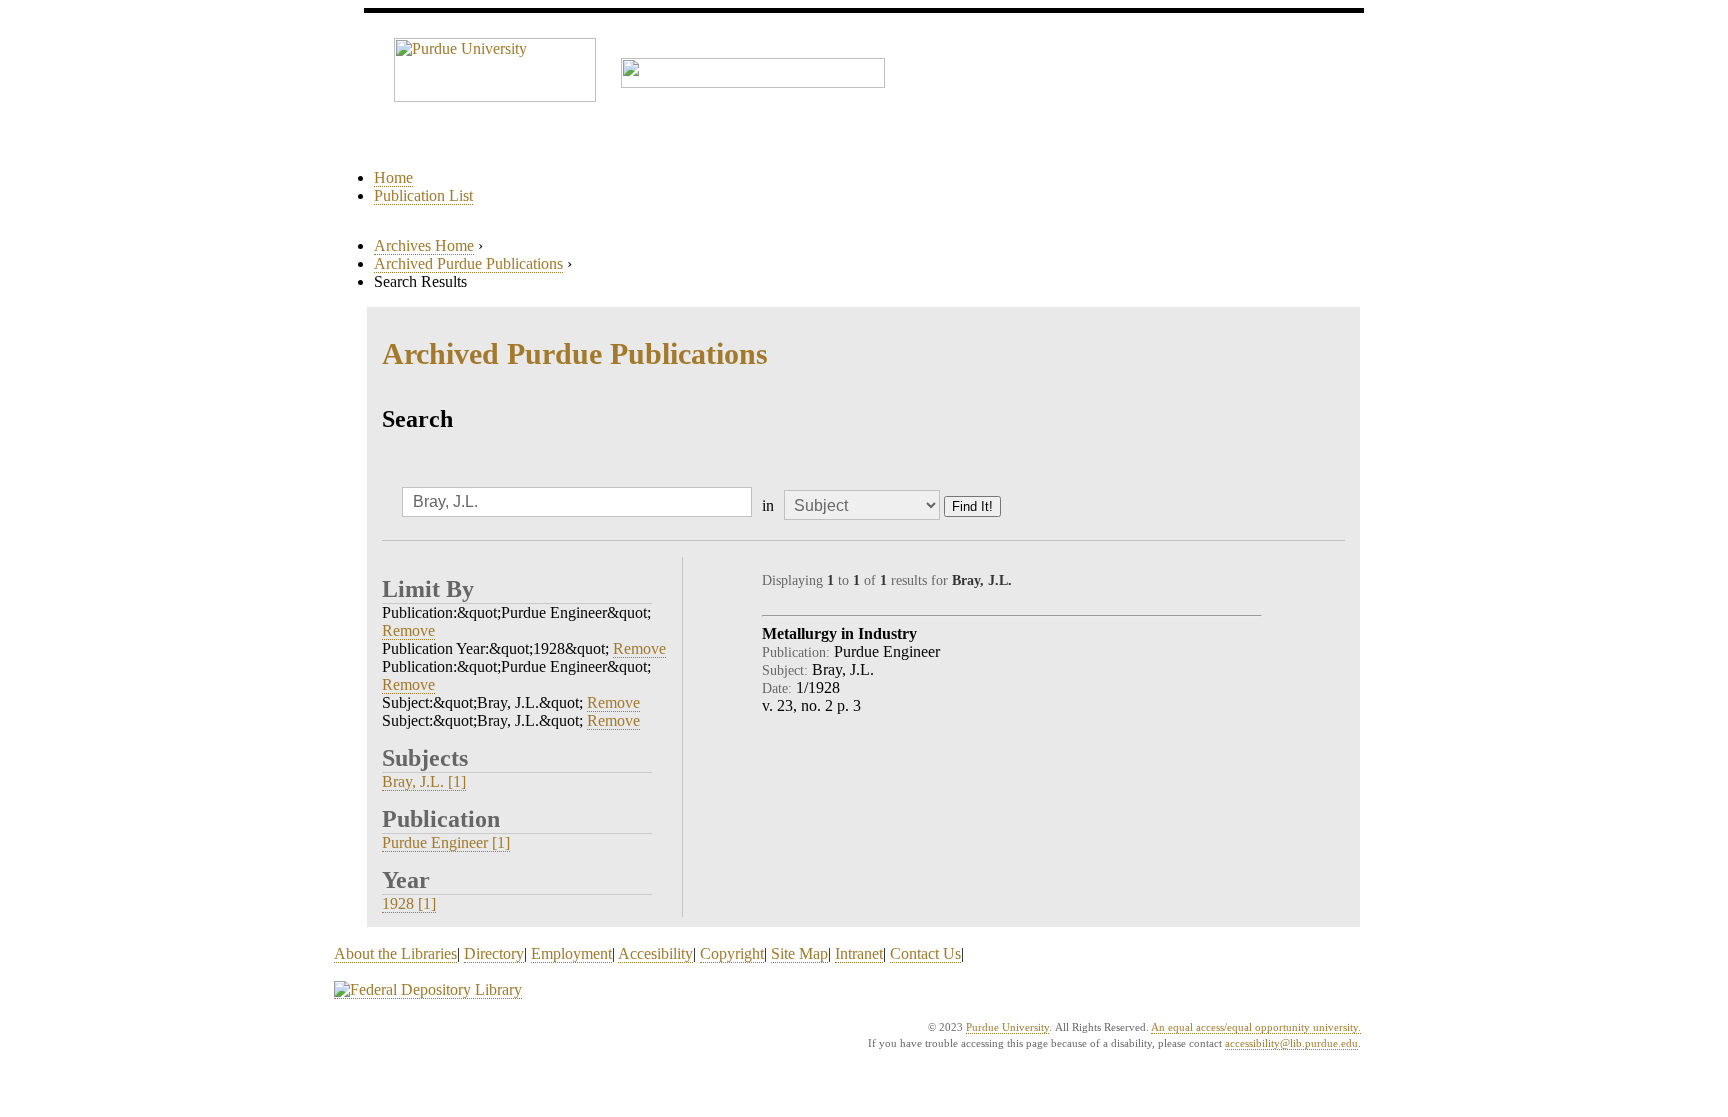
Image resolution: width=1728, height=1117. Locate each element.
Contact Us (925, 953)
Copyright (732, 953)
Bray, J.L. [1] (424, 781)
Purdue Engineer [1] (446, 842)
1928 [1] (409, 903)
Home (393, 177)
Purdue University (1007, 1027)
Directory (494, 953)
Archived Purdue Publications (468, 263)
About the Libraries (395, 953)
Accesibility (655, 953)
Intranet (859, 953)
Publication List (423, 195)
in (768, 505)
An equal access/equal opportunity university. (1256, 1027)
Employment (571, 953)
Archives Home (424, 245)
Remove (408, 630)
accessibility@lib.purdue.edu (1291, 1043)
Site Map (799, 953)
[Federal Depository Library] (428, 990)
